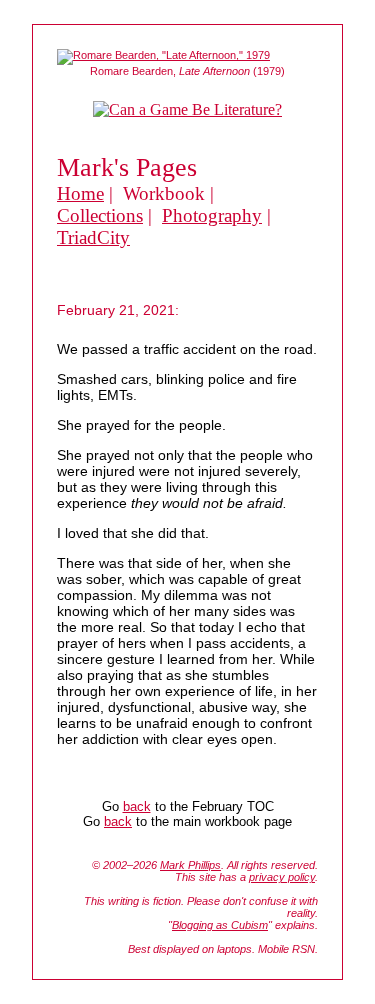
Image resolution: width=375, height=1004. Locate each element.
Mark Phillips (190, 865)
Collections (100, 215)
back (137, 806)
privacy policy (282, 877)
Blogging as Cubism (220, 925)
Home (80, 193)
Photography (212, 215)
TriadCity (93, 237)
